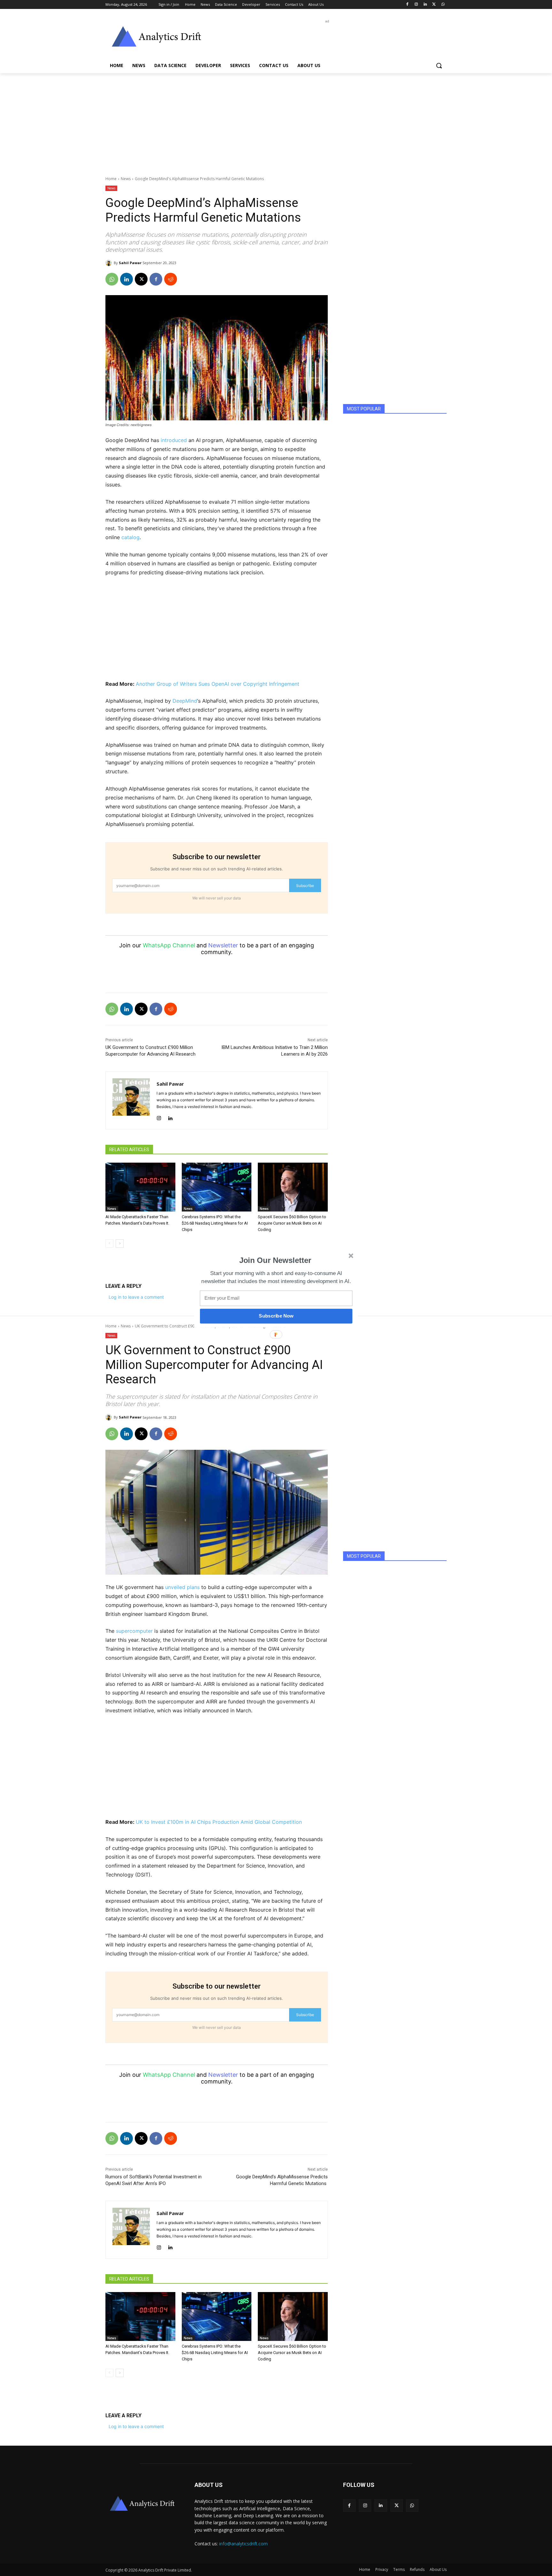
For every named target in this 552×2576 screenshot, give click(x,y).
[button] (275, 1260)
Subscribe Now (276, 1316)
